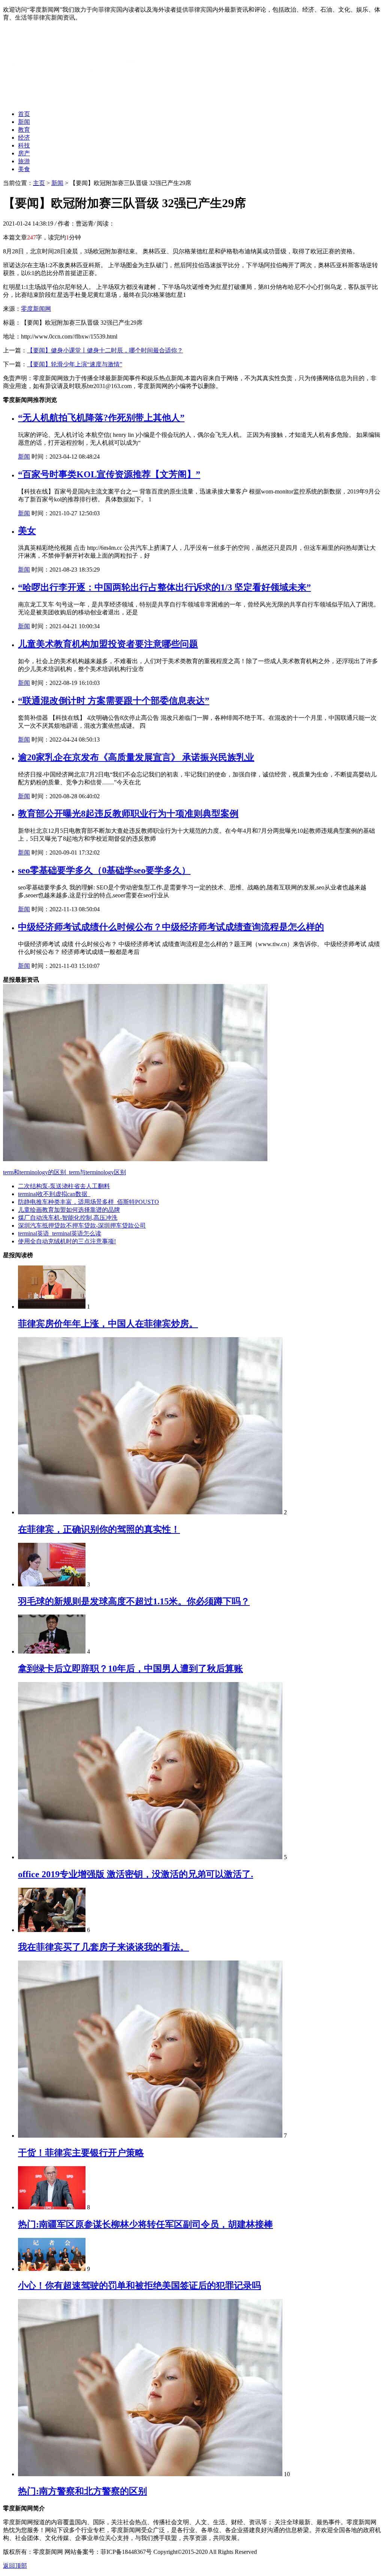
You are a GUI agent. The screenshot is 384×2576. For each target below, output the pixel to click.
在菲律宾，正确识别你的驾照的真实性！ (99, 1529)
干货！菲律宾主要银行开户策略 (81, 2153)
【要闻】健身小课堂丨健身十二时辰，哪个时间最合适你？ (105, 350)
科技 (24, 145)
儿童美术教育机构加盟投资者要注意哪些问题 (108, 644)
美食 (24, 169)
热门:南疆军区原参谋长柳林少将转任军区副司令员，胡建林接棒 (145, 2224)
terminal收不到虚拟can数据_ (54, 1194)
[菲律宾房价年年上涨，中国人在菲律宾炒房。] (52, 1307)
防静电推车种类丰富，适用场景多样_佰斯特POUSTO (88, 1202)
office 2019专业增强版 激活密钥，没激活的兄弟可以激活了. (136, 1874)
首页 (24, 114)
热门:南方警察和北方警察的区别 (82, 2491)
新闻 (24, 122)
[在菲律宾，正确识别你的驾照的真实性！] (150, 1512)
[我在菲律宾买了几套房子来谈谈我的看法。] (52, 1930)
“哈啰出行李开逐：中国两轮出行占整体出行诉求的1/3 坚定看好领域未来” (164, 587)
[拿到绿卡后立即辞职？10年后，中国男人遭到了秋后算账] (52, 1651)
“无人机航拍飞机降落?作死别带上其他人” (101, 418)
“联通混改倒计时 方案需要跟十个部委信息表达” (114, 701)
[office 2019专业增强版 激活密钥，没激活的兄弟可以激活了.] (150, 1857)
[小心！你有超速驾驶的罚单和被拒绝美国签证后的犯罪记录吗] (52, 2269)
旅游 (24, 161)
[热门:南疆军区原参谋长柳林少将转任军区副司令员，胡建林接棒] (52, 2207)
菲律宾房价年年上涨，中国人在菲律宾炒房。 (108, 1324)
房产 (24, 153)
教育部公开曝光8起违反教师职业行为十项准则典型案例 (128, 814)
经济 (24, 138)
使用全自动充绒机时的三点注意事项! (67, 1241)
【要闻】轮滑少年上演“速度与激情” (75, 364)
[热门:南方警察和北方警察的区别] (150, 2474)
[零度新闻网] (97, 101)
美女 (27, 531)
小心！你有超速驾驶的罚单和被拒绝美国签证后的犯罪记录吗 (139, 2286)
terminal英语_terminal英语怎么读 (60, 1233)
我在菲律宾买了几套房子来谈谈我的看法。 (103, 1947)
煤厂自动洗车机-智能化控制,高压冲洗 (68, 1218)
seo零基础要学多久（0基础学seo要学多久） (104, 870)
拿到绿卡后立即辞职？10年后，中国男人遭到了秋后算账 (130, 1669)
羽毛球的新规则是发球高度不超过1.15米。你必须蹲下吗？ (134, 1601)
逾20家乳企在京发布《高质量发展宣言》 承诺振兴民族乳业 (136, 757)
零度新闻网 (36, 309)
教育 (24, 130)
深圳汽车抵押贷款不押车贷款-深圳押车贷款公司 (82, 1226)
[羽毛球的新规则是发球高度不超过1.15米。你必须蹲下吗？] (52, 1584)
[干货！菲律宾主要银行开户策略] (150, 2136)
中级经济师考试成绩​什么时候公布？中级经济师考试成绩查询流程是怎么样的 (171, 927)
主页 (39, 183)
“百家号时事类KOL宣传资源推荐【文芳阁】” (109, 474)
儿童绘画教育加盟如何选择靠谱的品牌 (69, 1210)
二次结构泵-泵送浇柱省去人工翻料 (64, 1186)
